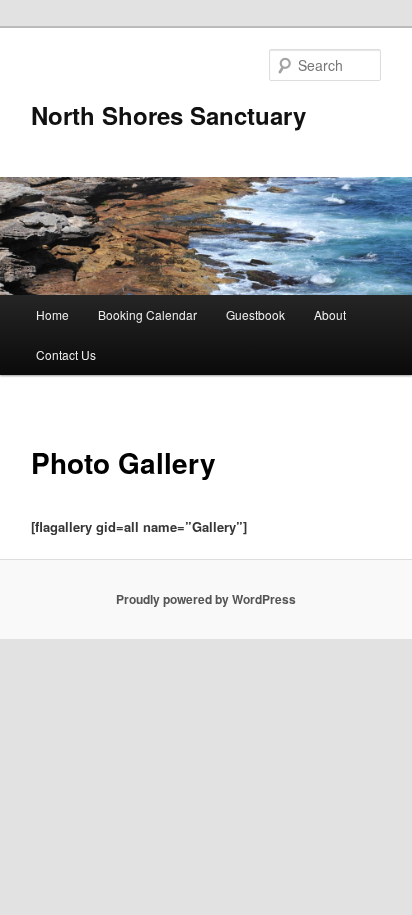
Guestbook (255, 314)
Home (52, 314)
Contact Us (66, 354)
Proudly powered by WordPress (206, 599)
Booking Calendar (147, 314)
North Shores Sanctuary (168, 115)
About (330, 314)
